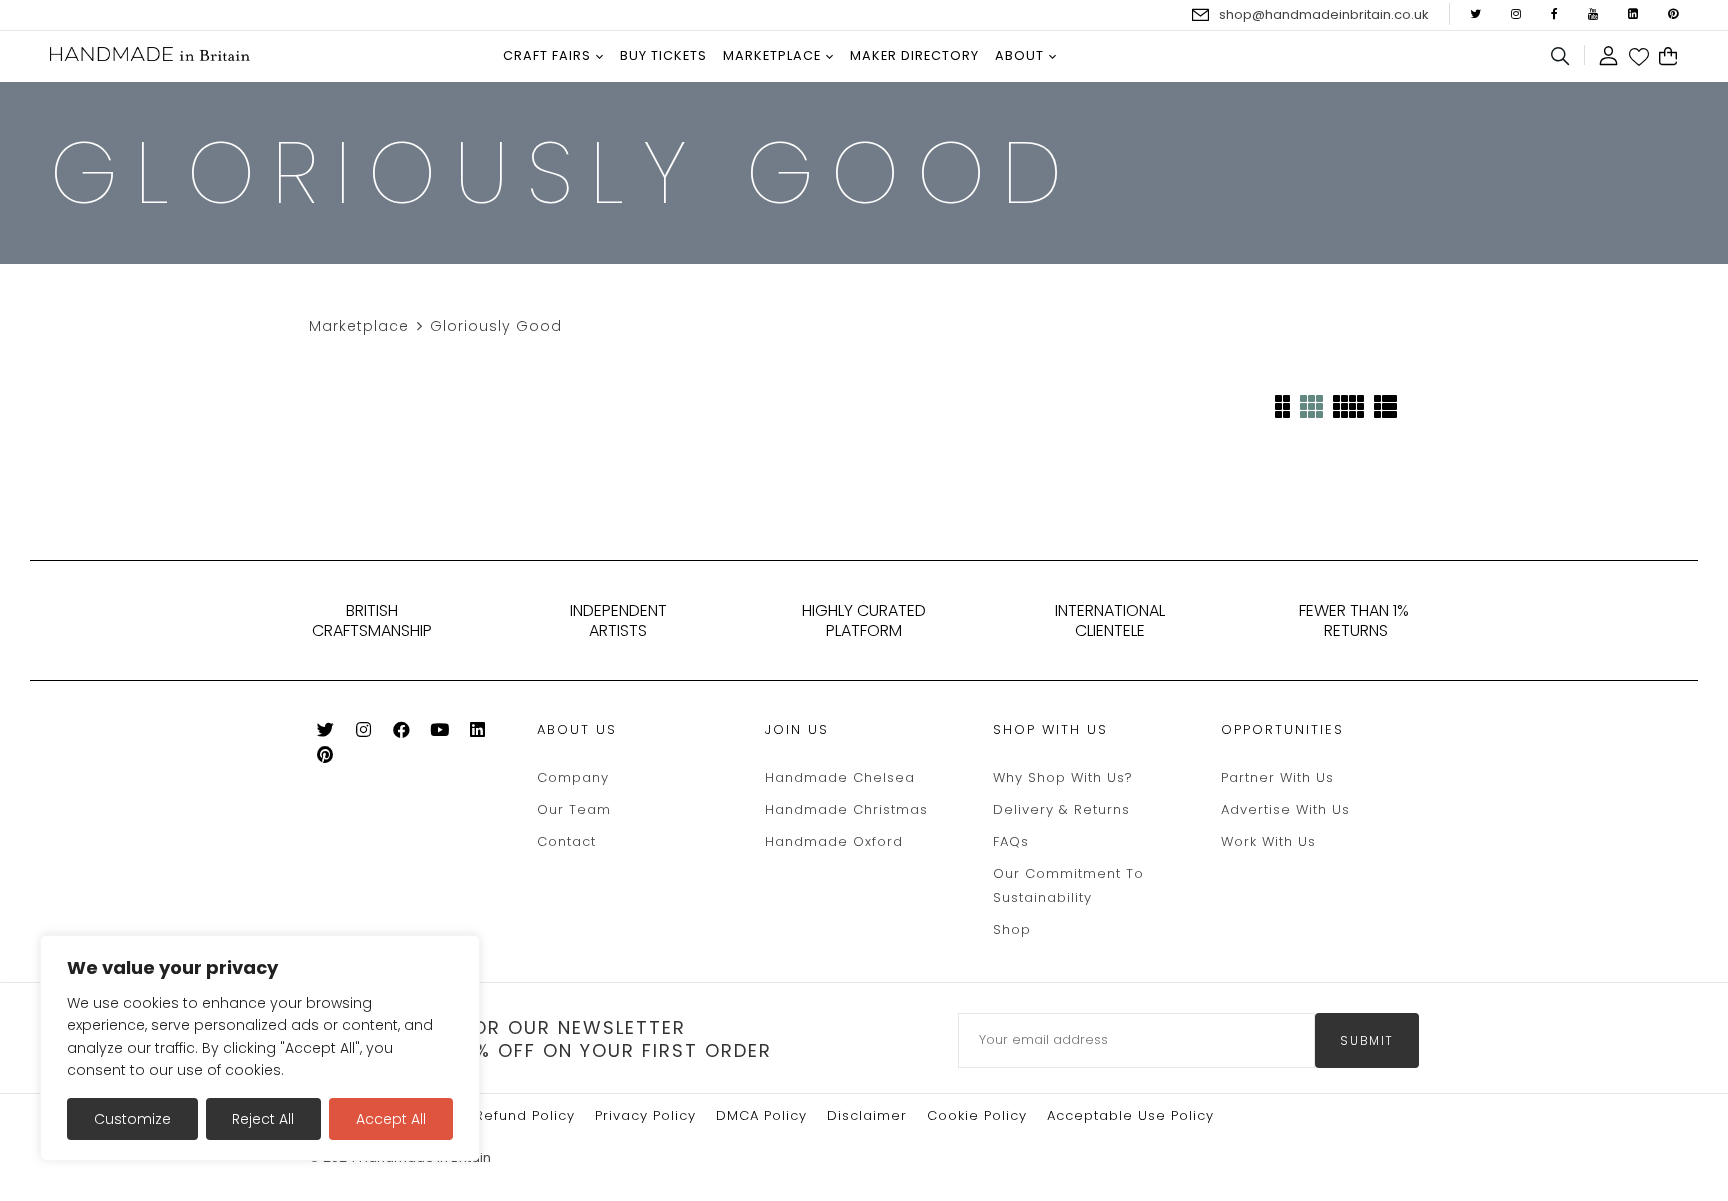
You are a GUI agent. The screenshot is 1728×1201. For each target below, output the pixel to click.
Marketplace (359, 326)
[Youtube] (439, 733)
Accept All (391, 1119)
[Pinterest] (325, 758)
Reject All (263, 1119)
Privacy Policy (645, 1115)
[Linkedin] (477, 733)
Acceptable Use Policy (1130, 1115)
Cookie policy (977, 1115)
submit (1367, 1040)
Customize (132, 1119)
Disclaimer (867, 1115)
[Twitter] (325, 733)
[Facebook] (401, 733)
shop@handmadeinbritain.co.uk (1324, 14)
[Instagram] (363, 733)
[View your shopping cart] (1668, 57)
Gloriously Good (496, 326)
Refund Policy (525, 1115)
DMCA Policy (761, 1115)
